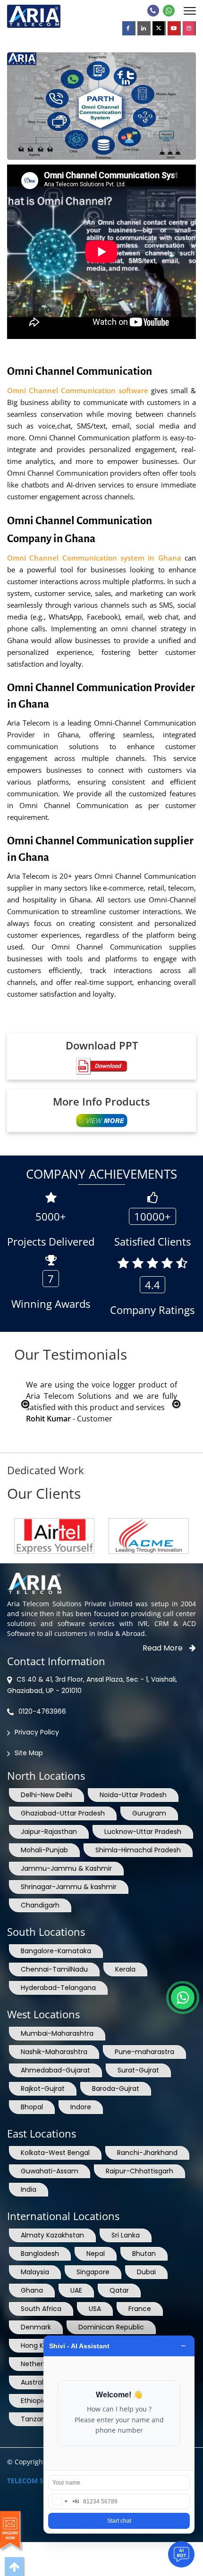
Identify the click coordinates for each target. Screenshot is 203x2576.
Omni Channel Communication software (78, 390)
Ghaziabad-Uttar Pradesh (63, 1813)
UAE (76, 2290)
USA (95, 2309)
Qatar (119, 2290)
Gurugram (149, 1813)
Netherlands (41, 2364)
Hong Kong (38, 2345)
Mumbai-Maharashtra (57, 2033)
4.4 (152, 1285)
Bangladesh (40, 2254)
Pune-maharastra (144, 2052)
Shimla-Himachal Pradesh (138, 1850)
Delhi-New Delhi (47, 1795)
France (140, 2309)
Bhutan (144, 2254)
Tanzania (36, 2419)
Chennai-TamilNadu (54, 1969)
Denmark (36, 2327)
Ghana (32, 2290)
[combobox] (64, 2502)
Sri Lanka (126, 2235)
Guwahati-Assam (50, 2171)
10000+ (152, 1216)
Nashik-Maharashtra (54, 2052)
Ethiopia (34, 2401)
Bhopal (32, 2107)
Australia (35, 2382)
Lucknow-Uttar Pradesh (143, 1832)
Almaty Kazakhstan (52, 2235)
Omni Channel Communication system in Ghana (96, 558)
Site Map (29, 1753)
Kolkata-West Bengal (55, 2153)
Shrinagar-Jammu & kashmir (69, 1887)
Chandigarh (40, 1905)
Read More (164, 1648)
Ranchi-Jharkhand (147, 2153)
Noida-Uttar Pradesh (133, 1795)
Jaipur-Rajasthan (49, 1832)
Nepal (96, 2254)
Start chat (119, 2521)
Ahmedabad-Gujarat (55, 2070)
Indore (81, 2107)
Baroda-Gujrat (116, 2089)
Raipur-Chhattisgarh (140, 2171)
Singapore (93, 2272)
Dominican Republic (111, 2327)
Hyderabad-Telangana (58, 1988)
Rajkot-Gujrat (43, 2089)
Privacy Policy (37, 1732)
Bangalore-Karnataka (56, 1951)
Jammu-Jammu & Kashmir (66, 1868)
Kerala (125, 1969)
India (29, 2189)
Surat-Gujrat (138, 2070)
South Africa (41, 2309)
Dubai (146, 2272)
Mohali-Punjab (44, 1850)
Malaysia (35, 2272)
